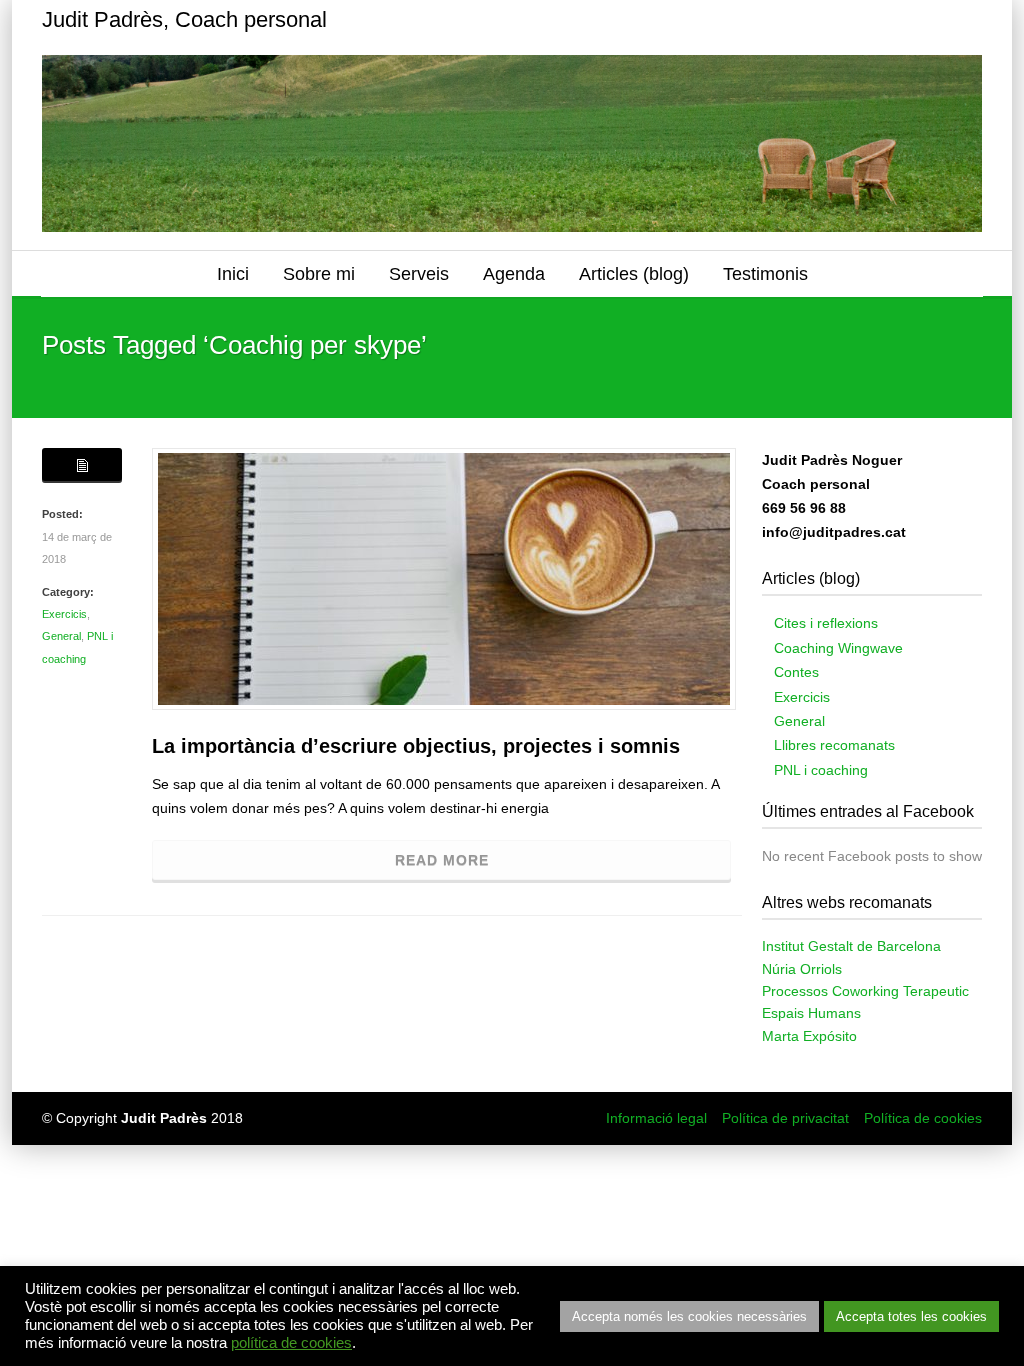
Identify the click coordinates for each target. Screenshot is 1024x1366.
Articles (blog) (634, 274)
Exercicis (64, 614)
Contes (796, 672)
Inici (233, 274)
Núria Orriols (802, 969)
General (61, 636)
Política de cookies (923, 1118)
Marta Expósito (809, 1036)
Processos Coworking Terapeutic (865, 991)
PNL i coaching (821, 770)
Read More (442, 860)
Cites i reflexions (826, 623)
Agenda (514, 274)
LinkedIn (922, 20)
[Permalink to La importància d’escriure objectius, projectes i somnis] (444, 579)
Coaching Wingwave (838, 648)
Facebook (842, 20)
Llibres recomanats (834, 745)
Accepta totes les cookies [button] (911, 1316)
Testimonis (765, 274)
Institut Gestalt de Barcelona (851, 946)
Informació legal (656, 1118)
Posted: (62, 514)
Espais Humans (811, 1013)
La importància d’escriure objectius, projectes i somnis (416, 746)
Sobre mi (319, 274)
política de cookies (291, 1343)
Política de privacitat (785, 1118)
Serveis (419, 274)
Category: (68, 592)
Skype (882, 20)
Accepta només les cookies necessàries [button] (689, 1316)
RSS (962, 20)
